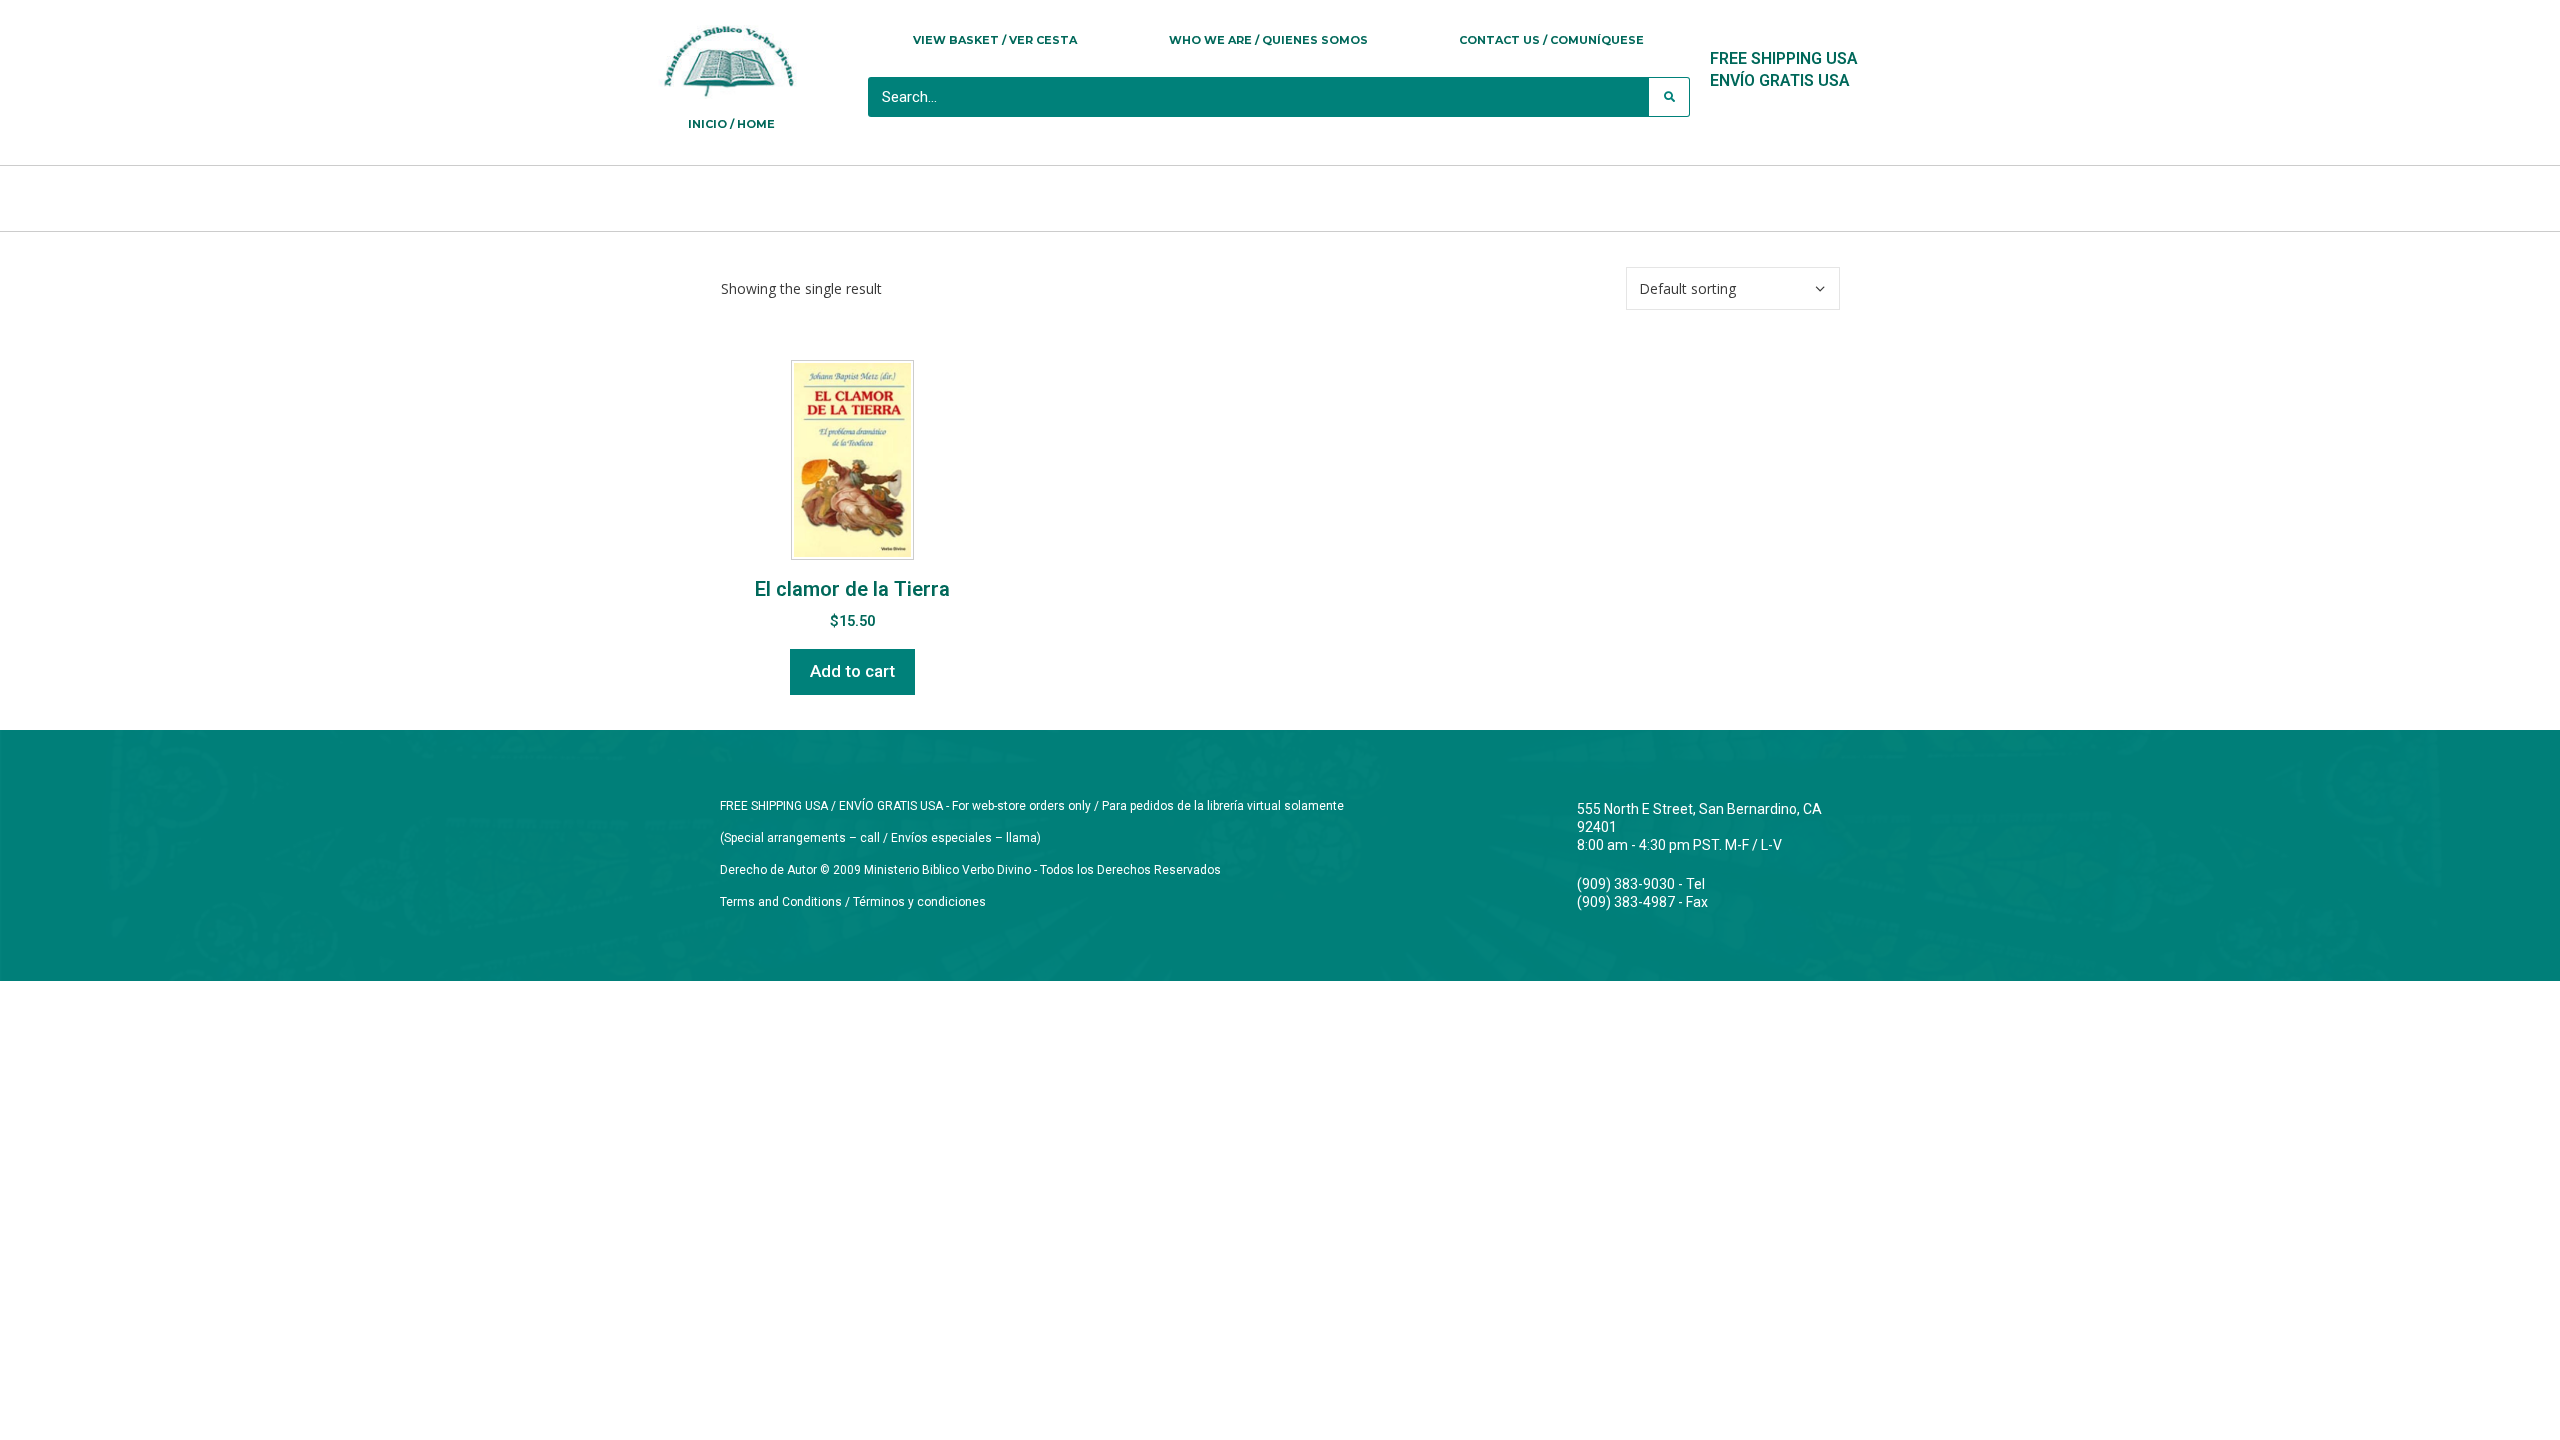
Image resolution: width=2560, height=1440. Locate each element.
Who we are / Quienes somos (1268, 40)
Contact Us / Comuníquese (1551, 40)
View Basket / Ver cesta (995, 40)
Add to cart (852, 671)
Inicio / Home (731, 124)
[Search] (1669, 97)
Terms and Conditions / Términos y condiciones (853, 902)
